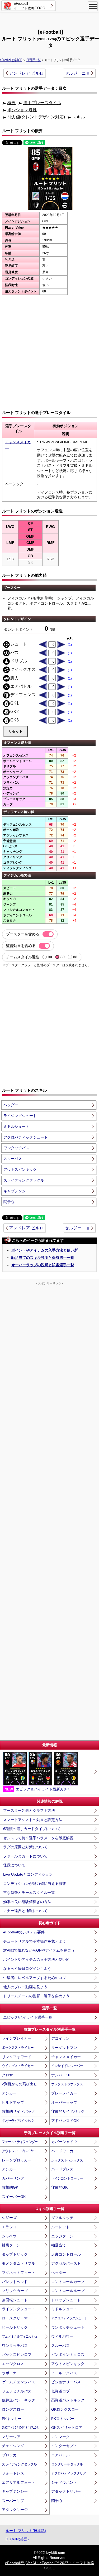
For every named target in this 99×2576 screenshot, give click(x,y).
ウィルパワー (62, 2336)
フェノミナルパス (17, 2391)
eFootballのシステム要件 (24, 1932)
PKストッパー (63, 2419)
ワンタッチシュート (68, 2327)
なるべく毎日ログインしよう (27, 1968)
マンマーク (60, 2437)
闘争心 (9, 1202)
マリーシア (11, 2437)
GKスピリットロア (67, 2428)
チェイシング (13, 2446)
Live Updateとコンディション (28, 1874)
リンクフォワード (17, 2057)
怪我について (14, 1865)
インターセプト (64, 2446)
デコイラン (60, 2038)
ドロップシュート (66, 2300)
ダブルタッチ (62, 2218)
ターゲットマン (64, 2048)
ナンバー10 (61, 2075)
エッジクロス (13, 2364)
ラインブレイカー (17, 2038)
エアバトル (60, 2455)
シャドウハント (64, 2482)
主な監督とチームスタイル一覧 (29, 1893)
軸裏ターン (11, 2245)
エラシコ (9, 2227)
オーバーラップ (64, 2102)
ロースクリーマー (17, 2318)
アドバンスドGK (65, 2121)
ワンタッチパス (16, 1148)
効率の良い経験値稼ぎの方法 (27, 1902)
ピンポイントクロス (68, 2354)
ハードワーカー (64, 2151)
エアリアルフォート (18, 2482)
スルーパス (13, 1159)
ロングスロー (13, 2409)
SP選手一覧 (34, 60)
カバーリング (13, 2178)
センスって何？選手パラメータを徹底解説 (38, 1838)
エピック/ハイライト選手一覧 (28, 2017)
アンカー (9, 2093)
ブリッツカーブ (15, 2291)
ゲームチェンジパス (18, 2382)
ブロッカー (11, 2455)
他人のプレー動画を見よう (25, 1987)
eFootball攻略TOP (11, 60)
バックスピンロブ (17, 2354)
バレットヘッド (15, 2282)
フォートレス (13, 2473)
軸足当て (59, 2245)
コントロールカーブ (68, 2282)
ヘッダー (11, 1105)
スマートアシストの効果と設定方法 (33, 1820)
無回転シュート (15, 2300)
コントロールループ (68, 2291)
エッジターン (62, 2236)
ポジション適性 (22, 110)
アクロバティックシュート (26, 1137)
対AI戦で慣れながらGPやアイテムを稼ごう (39, 1950)
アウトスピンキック (20, 1169)
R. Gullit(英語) (17, 2539)
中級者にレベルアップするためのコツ (35, 1978)
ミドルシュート (16, 1126)
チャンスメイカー (66, 2057)
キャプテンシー (16, 1191)
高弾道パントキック (68, 2400)
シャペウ (9, 2236)
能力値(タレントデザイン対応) (36, 117)
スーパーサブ (13, 2501)
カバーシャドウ (64, 2142)
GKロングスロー (65, 2409)
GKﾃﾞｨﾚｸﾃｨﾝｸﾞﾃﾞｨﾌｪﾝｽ (20, 2428)
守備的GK (59, 2187)
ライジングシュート (20, 1116)
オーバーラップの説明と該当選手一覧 (43, 1265)
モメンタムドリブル (18, 2263)
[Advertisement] (50, 20)
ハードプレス (62, 2169)
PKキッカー (12, 2419)
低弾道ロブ (60, 2391)
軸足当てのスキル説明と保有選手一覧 (43, 1258)
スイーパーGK (14, 2197)
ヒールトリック (15, 2327)
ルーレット (60, 2227)
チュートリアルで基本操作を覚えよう (35, 1941)
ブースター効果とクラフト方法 (29, 1811)
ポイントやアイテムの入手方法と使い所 (45, 1250)
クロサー (9, 2075)
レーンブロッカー (17, 2160)
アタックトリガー (66, 2491)
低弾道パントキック (18, 2400)
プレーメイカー (64, 2093)
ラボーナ (9, 2373)
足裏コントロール (66, 2254)
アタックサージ (15, 2510)
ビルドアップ (13, 2102)
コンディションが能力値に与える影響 (35, 1884)
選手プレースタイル (42, 103)
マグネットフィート (18, 2272)
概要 (12, 103)
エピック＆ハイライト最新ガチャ (38, 1789)
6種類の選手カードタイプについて (32, 1829)
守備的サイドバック (68, 2111)
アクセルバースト (66, 2263)
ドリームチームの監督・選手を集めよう (36, 1996)
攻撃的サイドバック (18, 2111)
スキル (79, 117)
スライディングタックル (24, 1180)
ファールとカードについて (25, 1856)
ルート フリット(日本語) (26, 2531)
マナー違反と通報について (25, 1911)
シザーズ (9, 2218)
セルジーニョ (77, 73)
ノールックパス (64, 2373)
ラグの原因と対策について (25, 1847)
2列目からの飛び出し (20, 2084)
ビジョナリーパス (66, 2382)
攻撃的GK (10, 2187)
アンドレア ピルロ (26, 73)
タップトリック (15, 2254)
